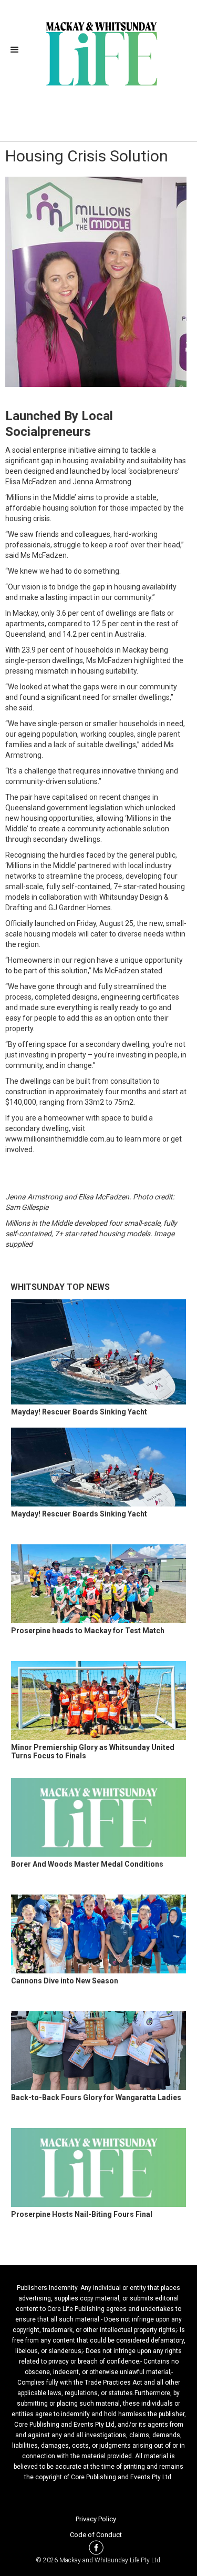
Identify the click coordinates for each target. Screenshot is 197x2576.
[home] (98, 53)
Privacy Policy (96, 2519)
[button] (18, 50)
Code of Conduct (96, 2535)
